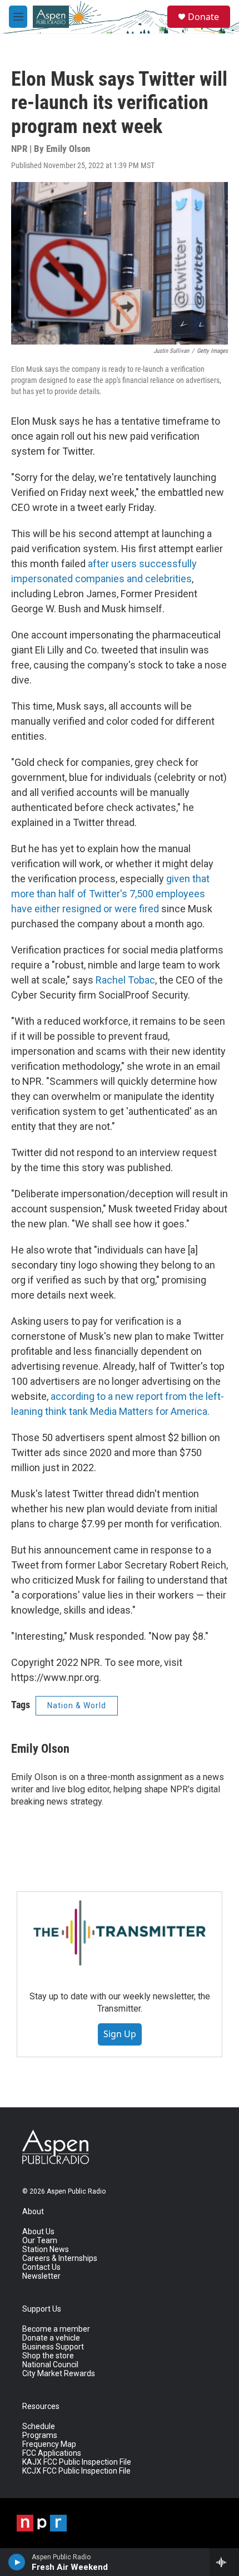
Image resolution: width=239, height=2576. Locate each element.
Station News (46, 2250)
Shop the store (48, 2356)
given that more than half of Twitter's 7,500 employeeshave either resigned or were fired (110, 894)
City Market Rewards (59, 2374)
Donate (203, 17)
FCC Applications (52, 2453)
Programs (40, 2435)
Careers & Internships (60, 2258)
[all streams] (224, 2562)
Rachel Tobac (125, 980)
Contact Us (41, 2267)
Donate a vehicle (51, 2338)
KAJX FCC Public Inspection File (77, 2462)
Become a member (56, 2329)
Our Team (40, 2241)
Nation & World (77, 1705)
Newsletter (41, 2276)
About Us (38, 2232)
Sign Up (120, 2034)
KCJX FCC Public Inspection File (76, 2471)
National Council (50, 2365)
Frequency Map (49, 2444)
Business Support (53, 2347)
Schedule (39, 2427)
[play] (17, 2562)
